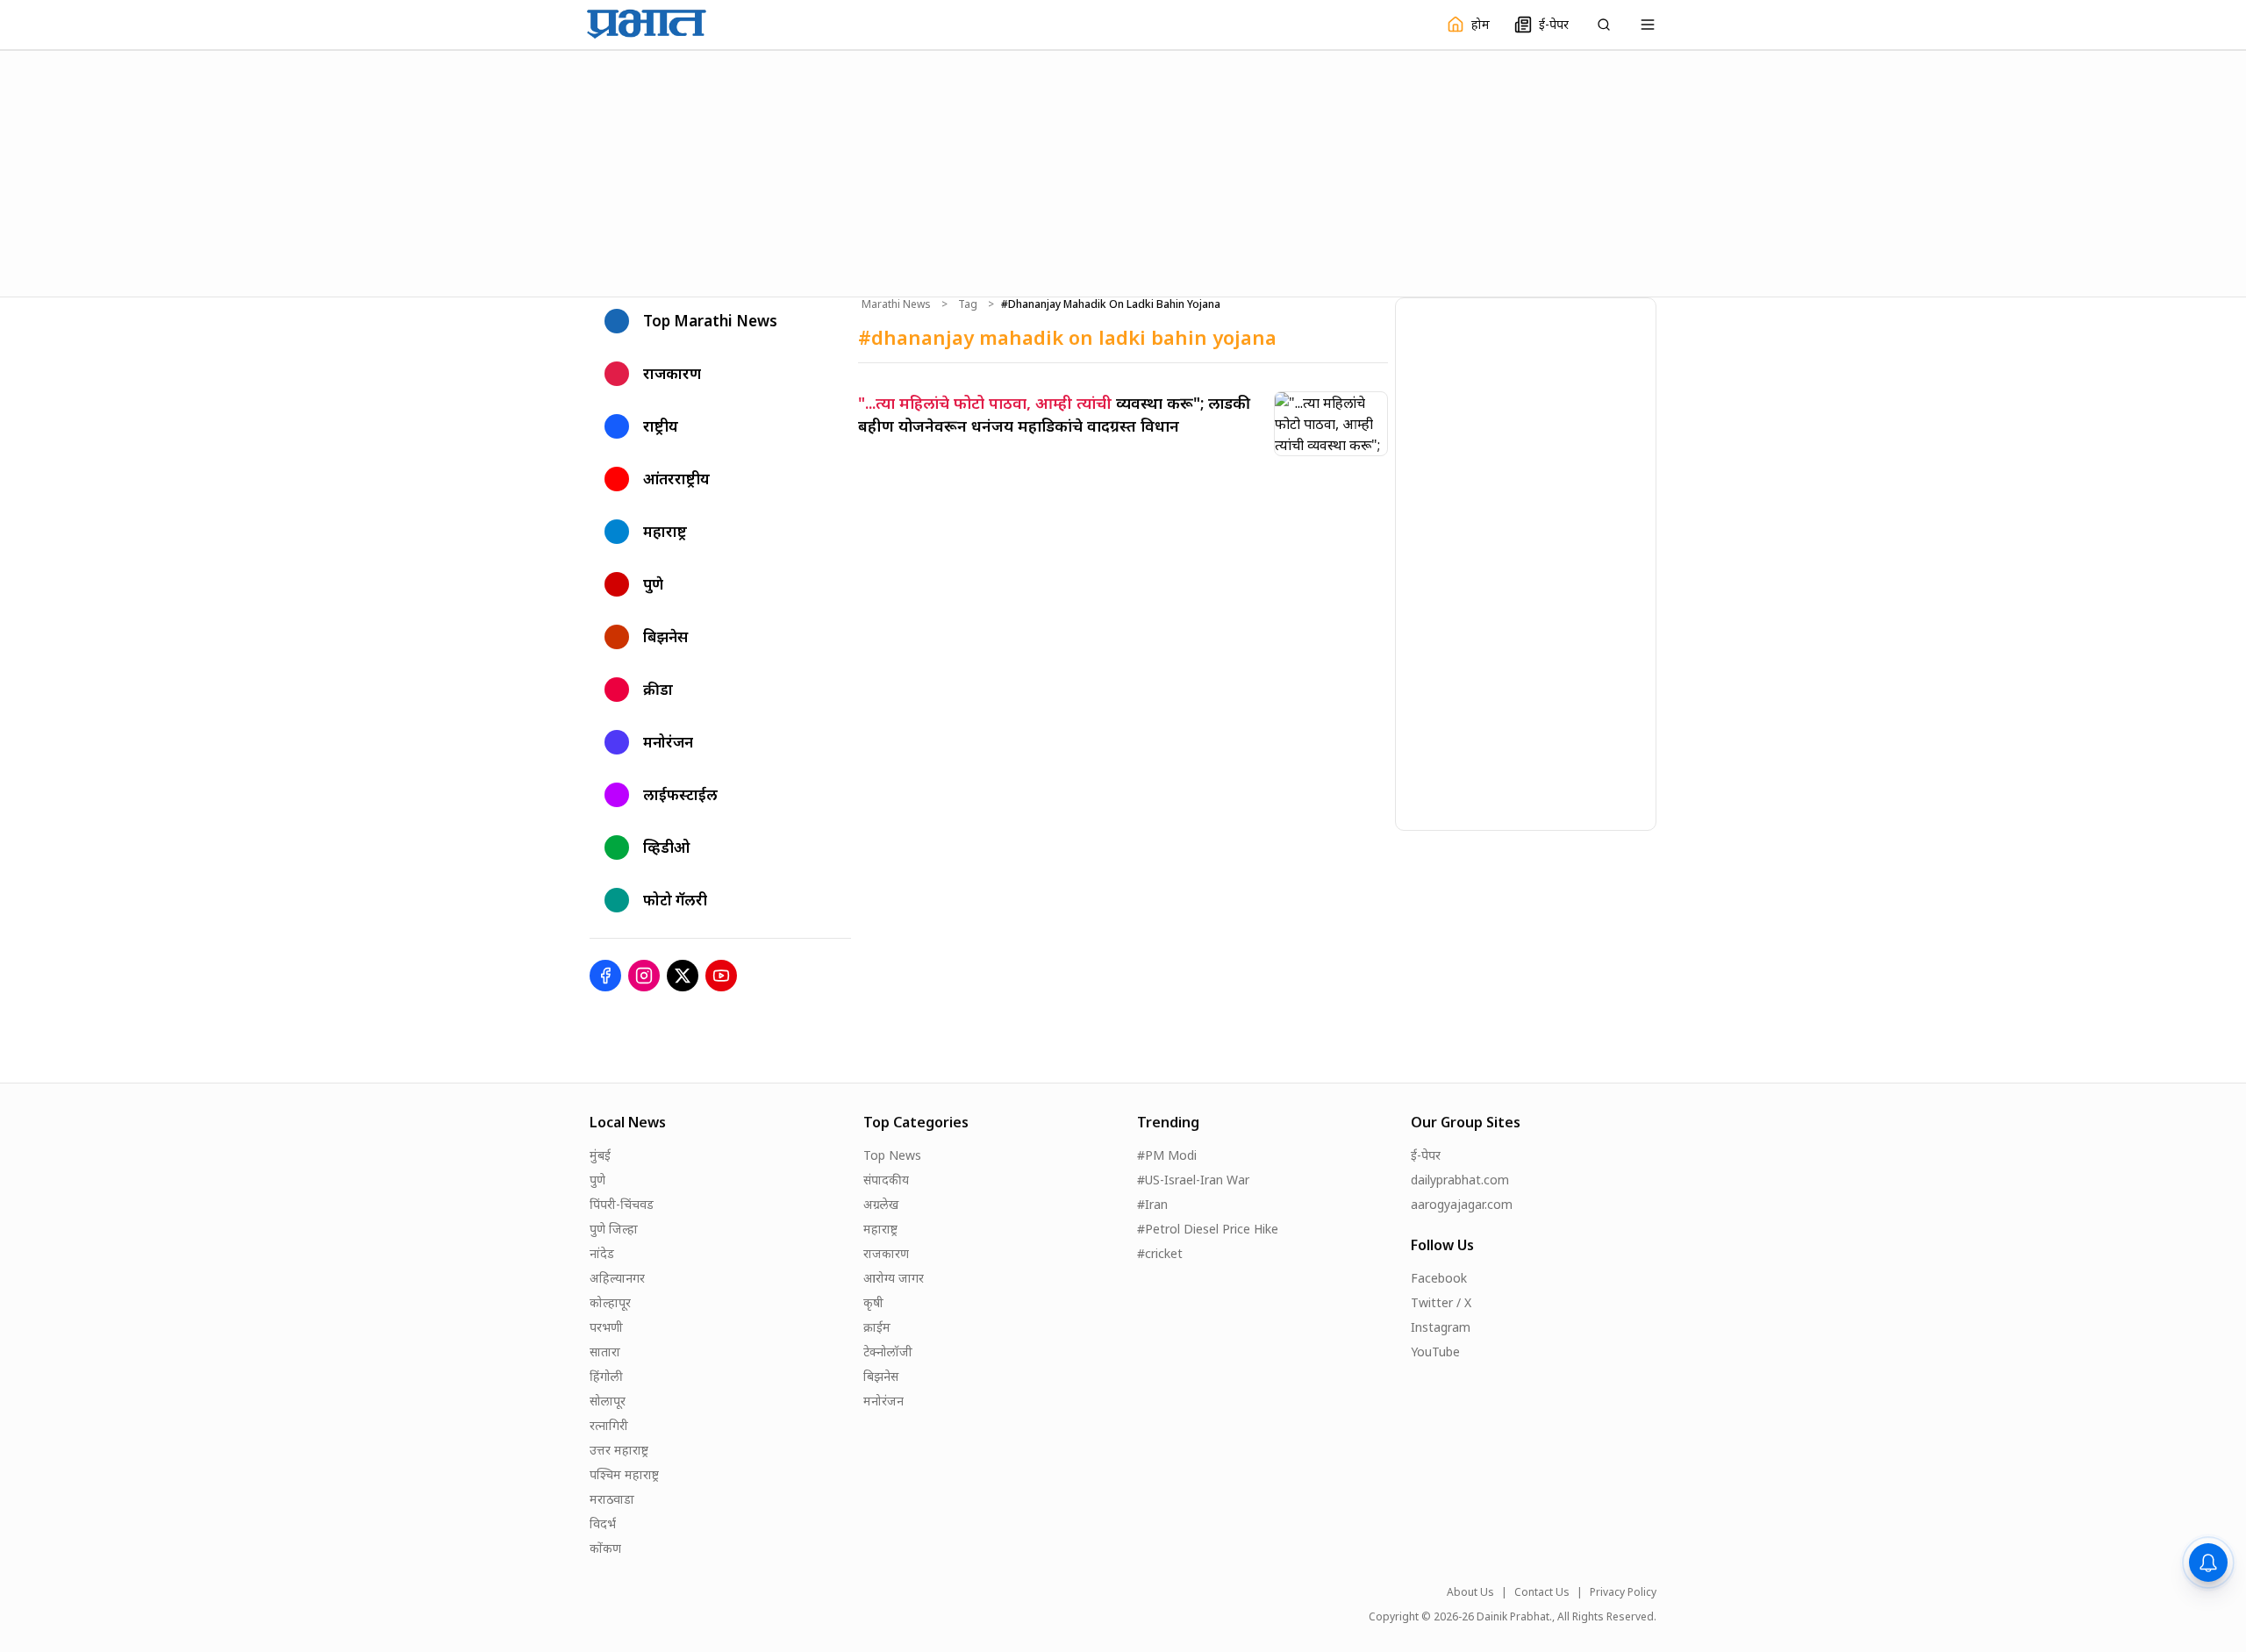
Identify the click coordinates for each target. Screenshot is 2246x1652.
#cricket (1160, 1253)
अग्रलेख (881, 1204)
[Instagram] (644, 976)
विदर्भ (603, 1523)
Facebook (1439, 1278)
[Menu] (1648, 25)
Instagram (1441, 1327)
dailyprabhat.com (1460, 1180)
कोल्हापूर (610, 1302)
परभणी (606, 1327)
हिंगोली (606, 1376)
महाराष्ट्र (880, 1229)
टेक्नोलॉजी (888, 1352)
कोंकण (605, 1548)
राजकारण (886, 1253)
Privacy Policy (1623, 1592)
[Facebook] (605, 976)
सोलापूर (608, 1401)
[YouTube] (721, 976)
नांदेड (602, 1253)
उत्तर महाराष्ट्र (619, 1450)
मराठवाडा (612, 1499)
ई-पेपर (1426, 1155)
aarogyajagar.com (1462, 1204)
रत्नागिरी (609, 1425)
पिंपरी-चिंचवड (622, 1204)
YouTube (1435, 1352)
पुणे (597, 1180)
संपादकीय (886, 1180)
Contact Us (1542, 1592)
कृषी (873, 1302)
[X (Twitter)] (683, 976)
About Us (1470, 1592)
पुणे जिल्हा (614, 1229)
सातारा (605, 1352)
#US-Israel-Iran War (1193, 1180)
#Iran (1152, 1204)
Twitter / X (1441, 1302)
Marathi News (896, 304)
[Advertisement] (1123, 171)
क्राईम (877, 1327)
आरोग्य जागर (894, 1278)
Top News (892, 1155)
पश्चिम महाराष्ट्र (624, 1474)
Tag (968, 304)
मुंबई (600, 1155)
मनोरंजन (883, 1401)
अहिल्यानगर (617, 1278)
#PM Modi (1167, 1155)
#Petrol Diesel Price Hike (1208, 1229)
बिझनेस (881, 1376)
